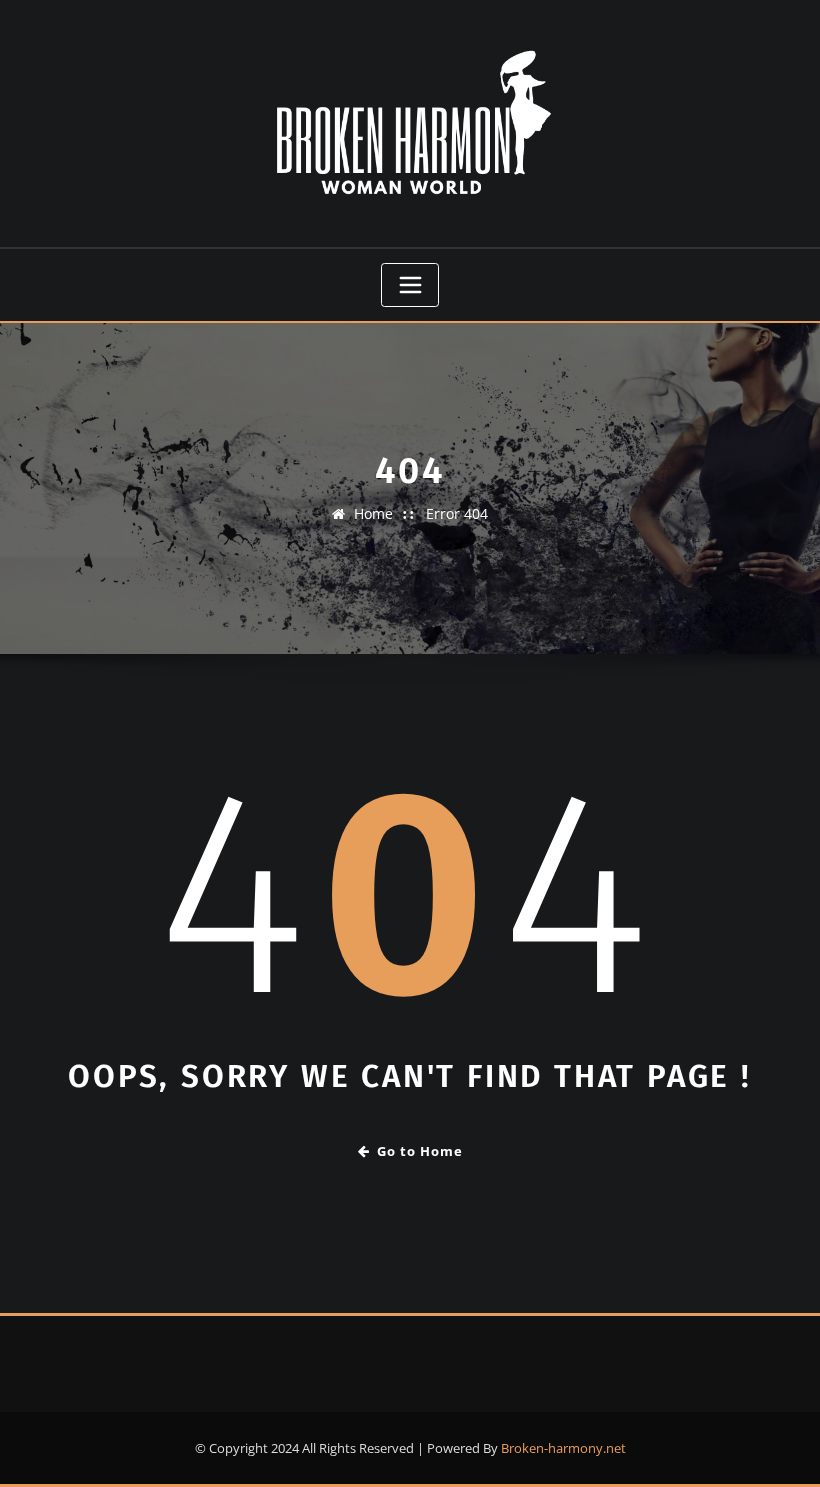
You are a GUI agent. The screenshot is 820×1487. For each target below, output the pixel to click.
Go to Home (420, 1151)
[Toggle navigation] (410, 285)
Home (373, 513)
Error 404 (457, 513)
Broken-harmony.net (563, 1448)
